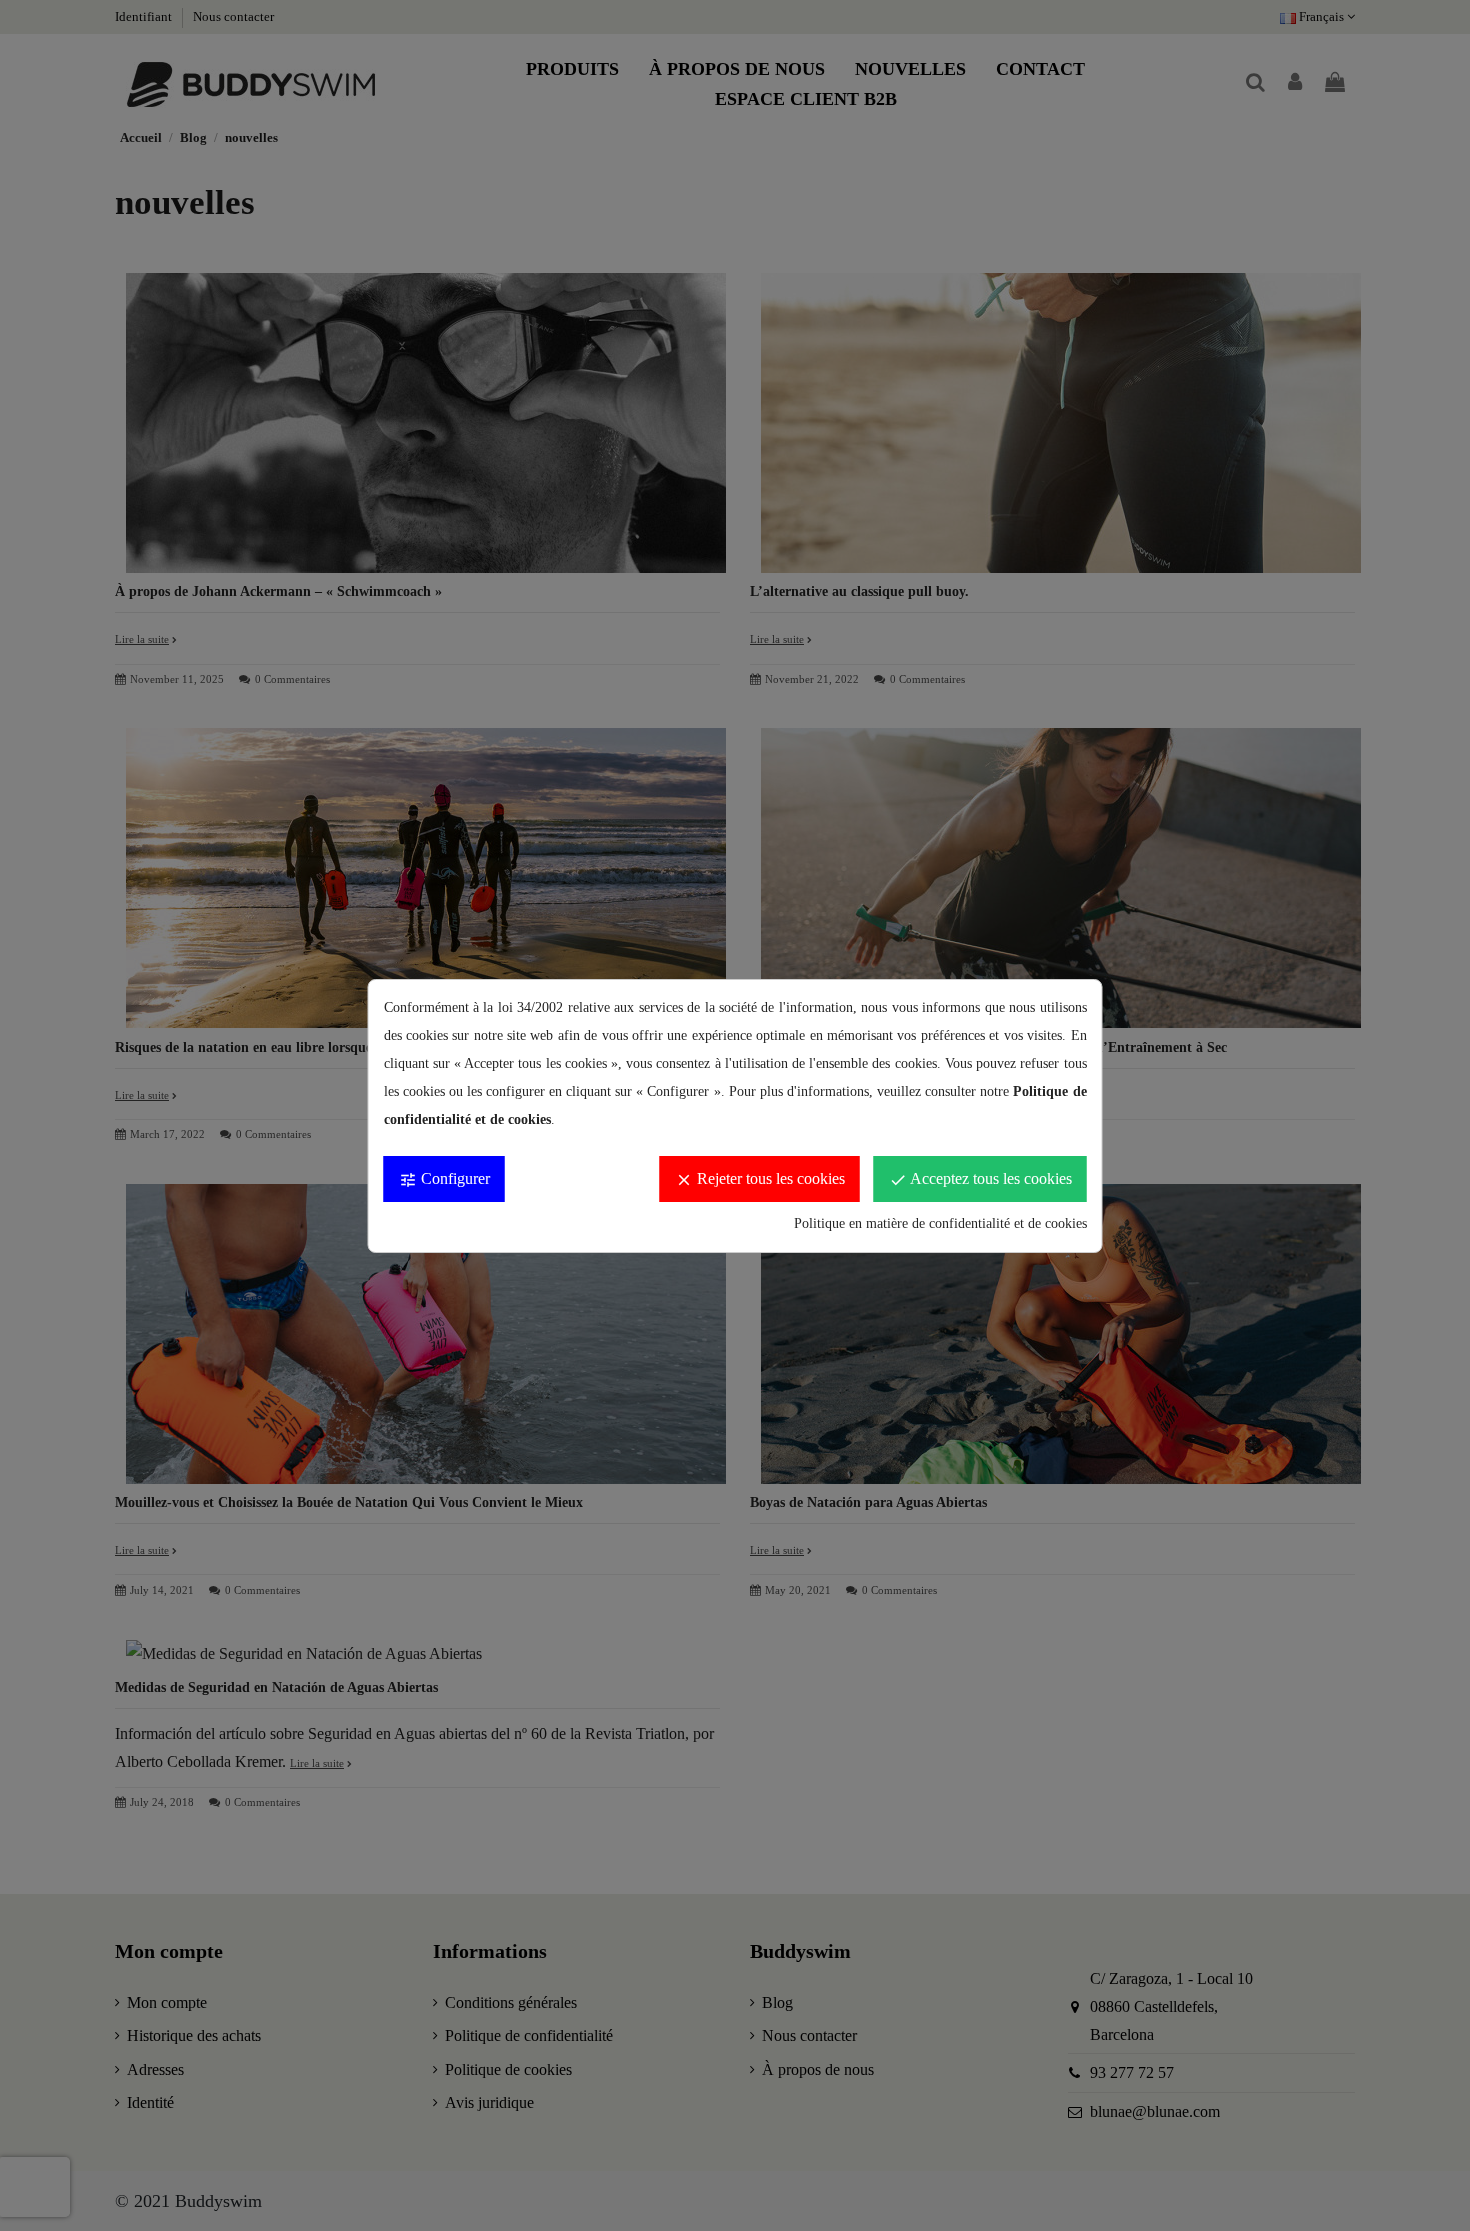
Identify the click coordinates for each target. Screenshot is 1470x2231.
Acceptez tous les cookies (980, 1179)
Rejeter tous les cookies (760, 1179)
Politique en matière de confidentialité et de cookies (940, 1223)
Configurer (444, 1179)
